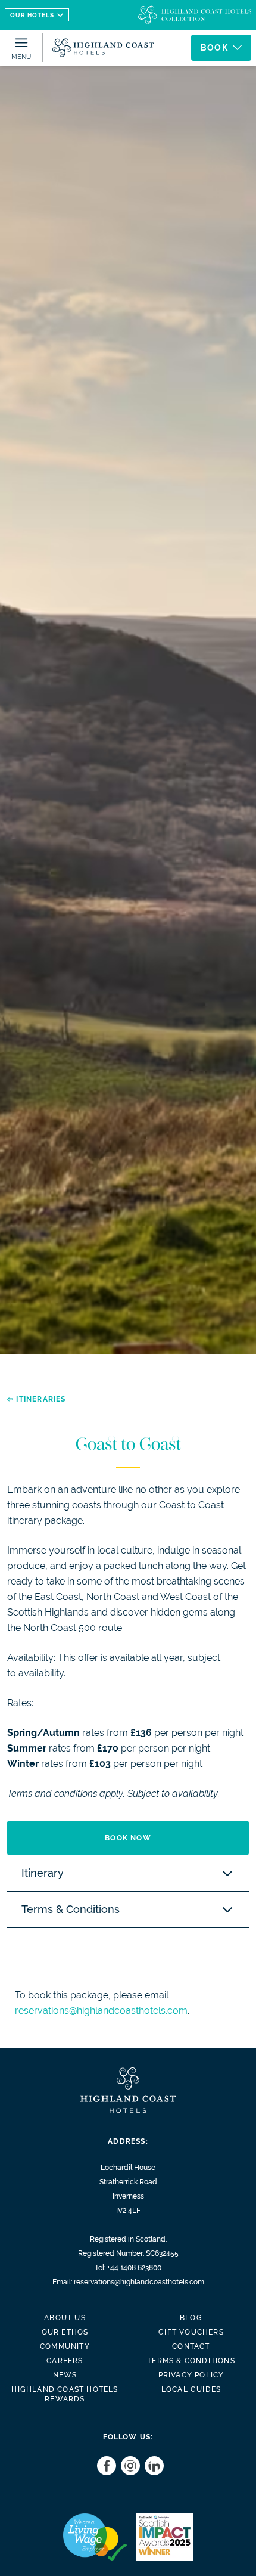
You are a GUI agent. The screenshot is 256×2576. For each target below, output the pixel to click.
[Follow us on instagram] (128, 2466)
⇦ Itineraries (37, 1399)
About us (65, 2318)
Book (214, 48)
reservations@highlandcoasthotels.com (101, 2011)
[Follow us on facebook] (104, 2466)
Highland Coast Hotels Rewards (65, 2394)
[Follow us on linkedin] (152, 2466)
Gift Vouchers (191, 2332)
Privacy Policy (191, 2375)
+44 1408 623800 (134, 2268)
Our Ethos (65, 2332)
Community (65, 2346)
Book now (128, 1838)
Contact (191, 2346)
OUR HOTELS (32, 15)
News (65, 2375)
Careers (65, 2361)
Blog (191, 2318)
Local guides (191, 2389)
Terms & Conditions (191, 2361)
